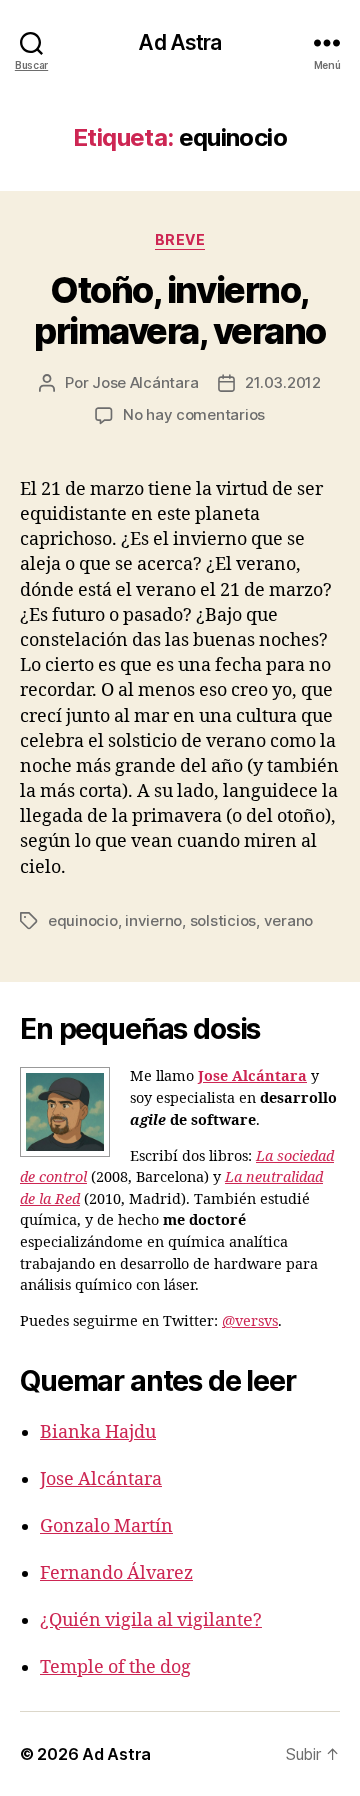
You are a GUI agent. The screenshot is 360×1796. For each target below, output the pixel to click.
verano (288, 920)
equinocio (83, 920)
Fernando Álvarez (116, 1573)
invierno (153, 920)
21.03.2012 (282, 382)
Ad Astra (179, 42)
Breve (180, 239)
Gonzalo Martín (106, 1526)
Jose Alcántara (145, 382)
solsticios (223, 920)
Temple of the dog (115, 1667)
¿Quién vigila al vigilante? (151, 1620)
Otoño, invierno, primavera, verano (180, 310)
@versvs (250, 1322)
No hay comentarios (194, 414)
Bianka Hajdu (98, 1432)
